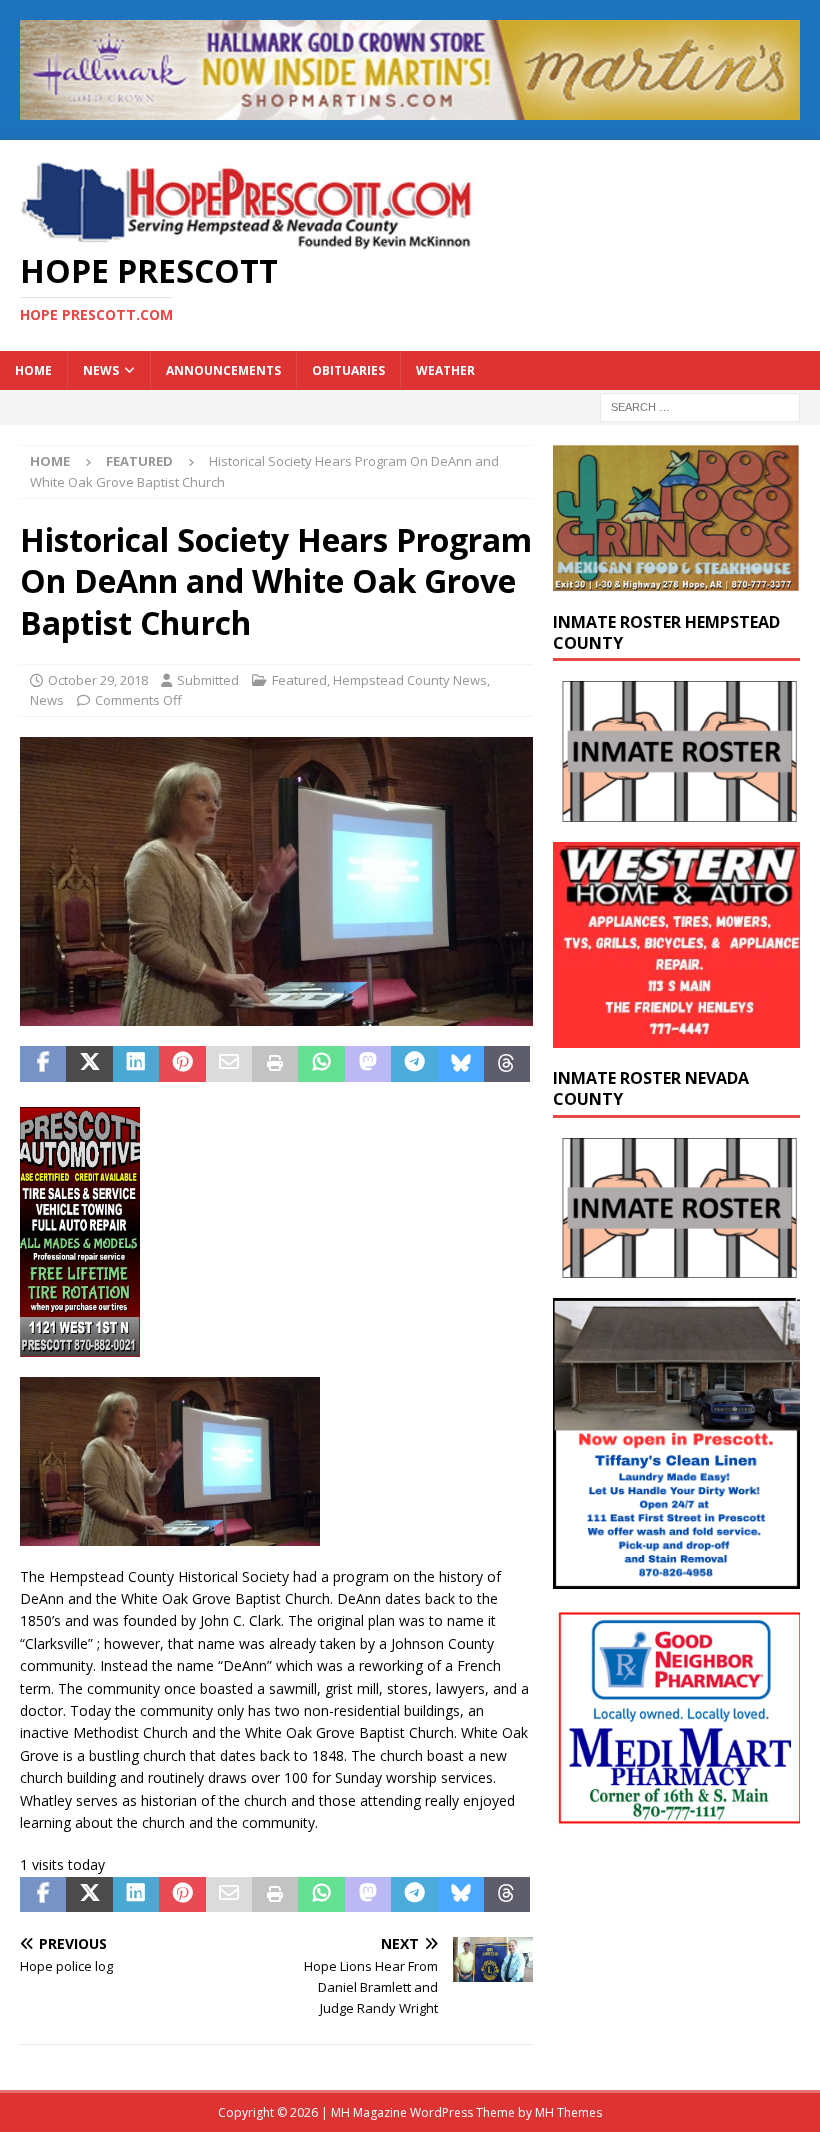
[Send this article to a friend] (229, 1064)
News (101, 370)
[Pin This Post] (182, 1064)
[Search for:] (700, 406)
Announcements (223, 370)
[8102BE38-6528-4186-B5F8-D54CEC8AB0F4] (80, 1344)
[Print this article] (275, 1064)
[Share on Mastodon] (368, 1064)
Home (33, 370)
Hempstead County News (410, 680)
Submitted (208, 680)
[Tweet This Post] (89, 1064)
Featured (299, 680)
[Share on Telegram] (414, 1064)
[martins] (410, 107)
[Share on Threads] (507, 1064)
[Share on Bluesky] (461, 1064)
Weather (445, 370)
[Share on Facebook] (43, 1064)
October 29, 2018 (98, 680)
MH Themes (568, 2112)
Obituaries (348, 370)
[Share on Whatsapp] (321, 1064)
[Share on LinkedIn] (136, 1064)
